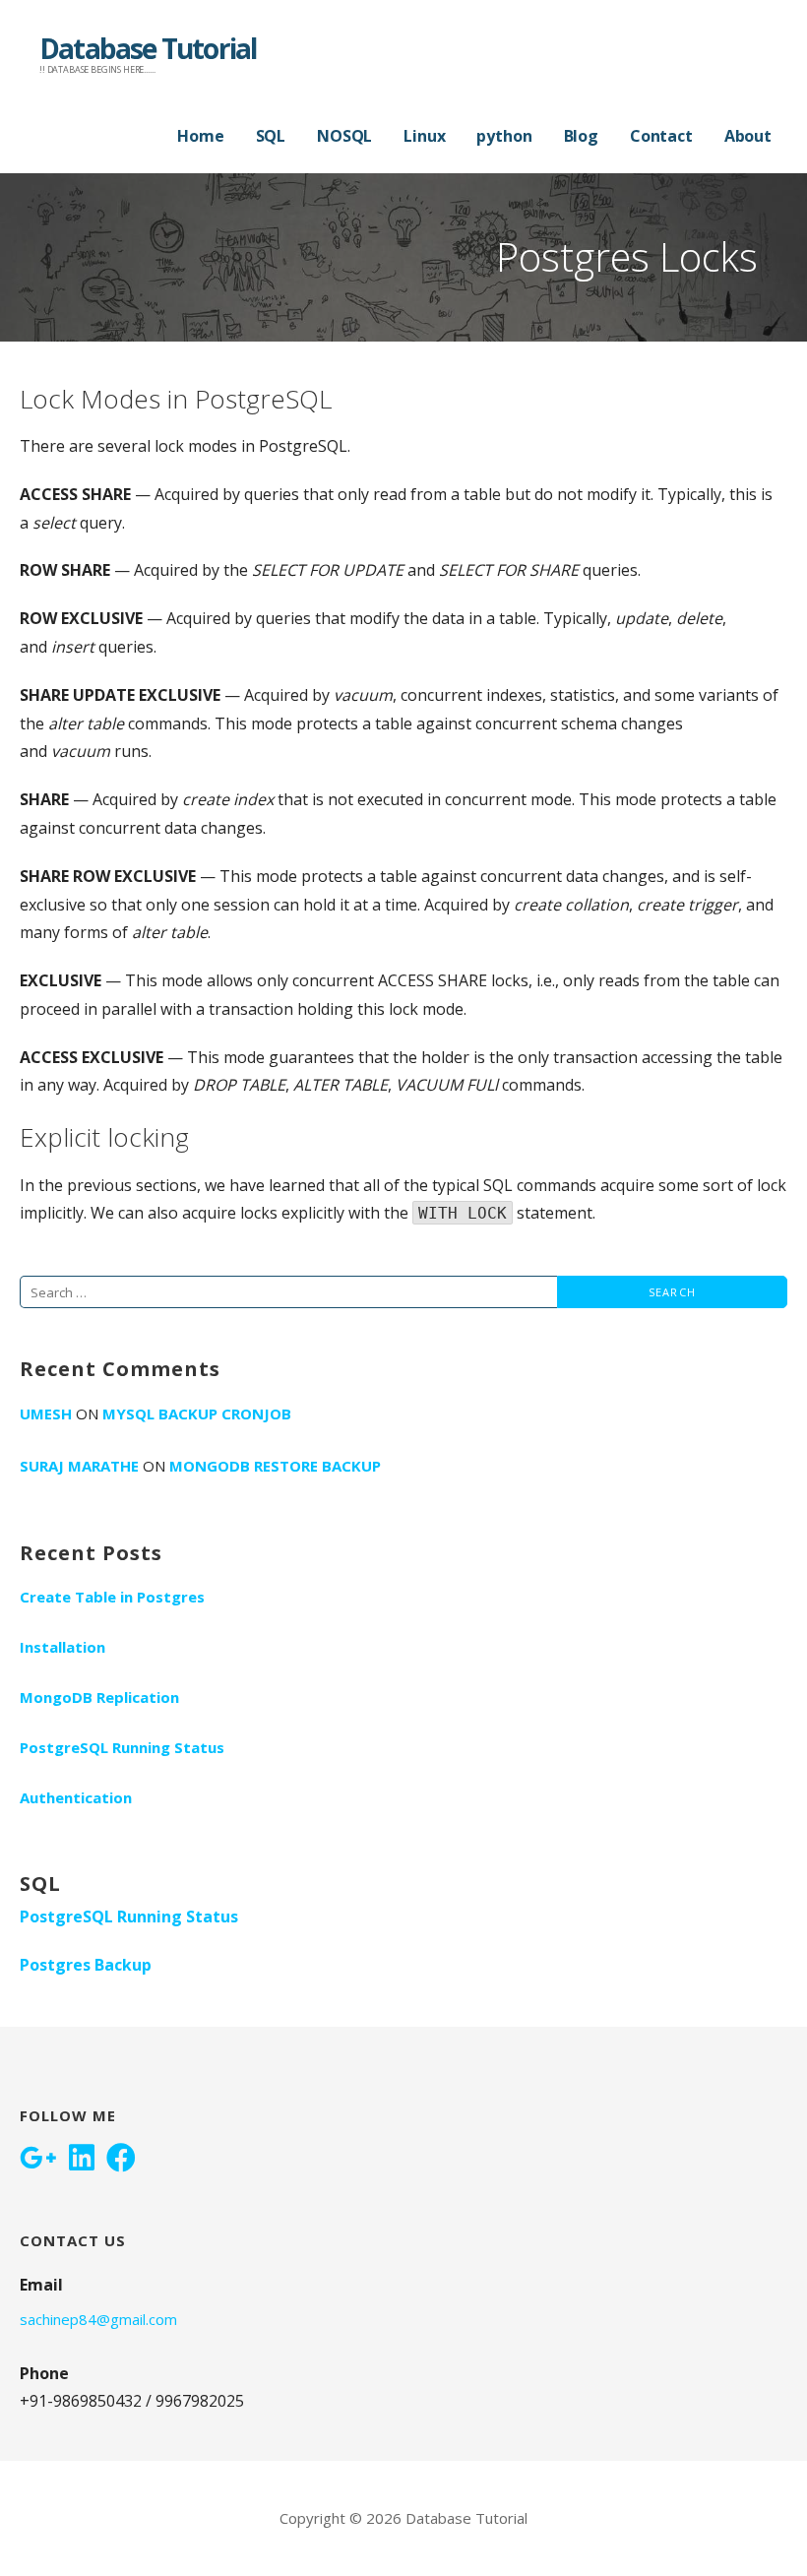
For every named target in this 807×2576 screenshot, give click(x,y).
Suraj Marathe (79, 1466)
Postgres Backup (86, 1965)
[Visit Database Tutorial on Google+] (38, 2160)
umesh (46, 1414)
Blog (581, 136)
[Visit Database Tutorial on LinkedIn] (82, 2160)
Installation (62, 1647)
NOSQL (344, 136)
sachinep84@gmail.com (98, 2319)
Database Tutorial (148, 48)
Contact (661, 136)
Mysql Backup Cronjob (197, 1414)
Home (200, 136)
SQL (271, 136)
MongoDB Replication (99, 1697)
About (748, 136)
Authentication (76, 1797)
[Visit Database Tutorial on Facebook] (121, 2160)
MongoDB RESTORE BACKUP (275, 1466)
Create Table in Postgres (112, 1597)
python (504, 136)
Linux (424, 136)
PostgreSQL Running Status (122, 1747)
